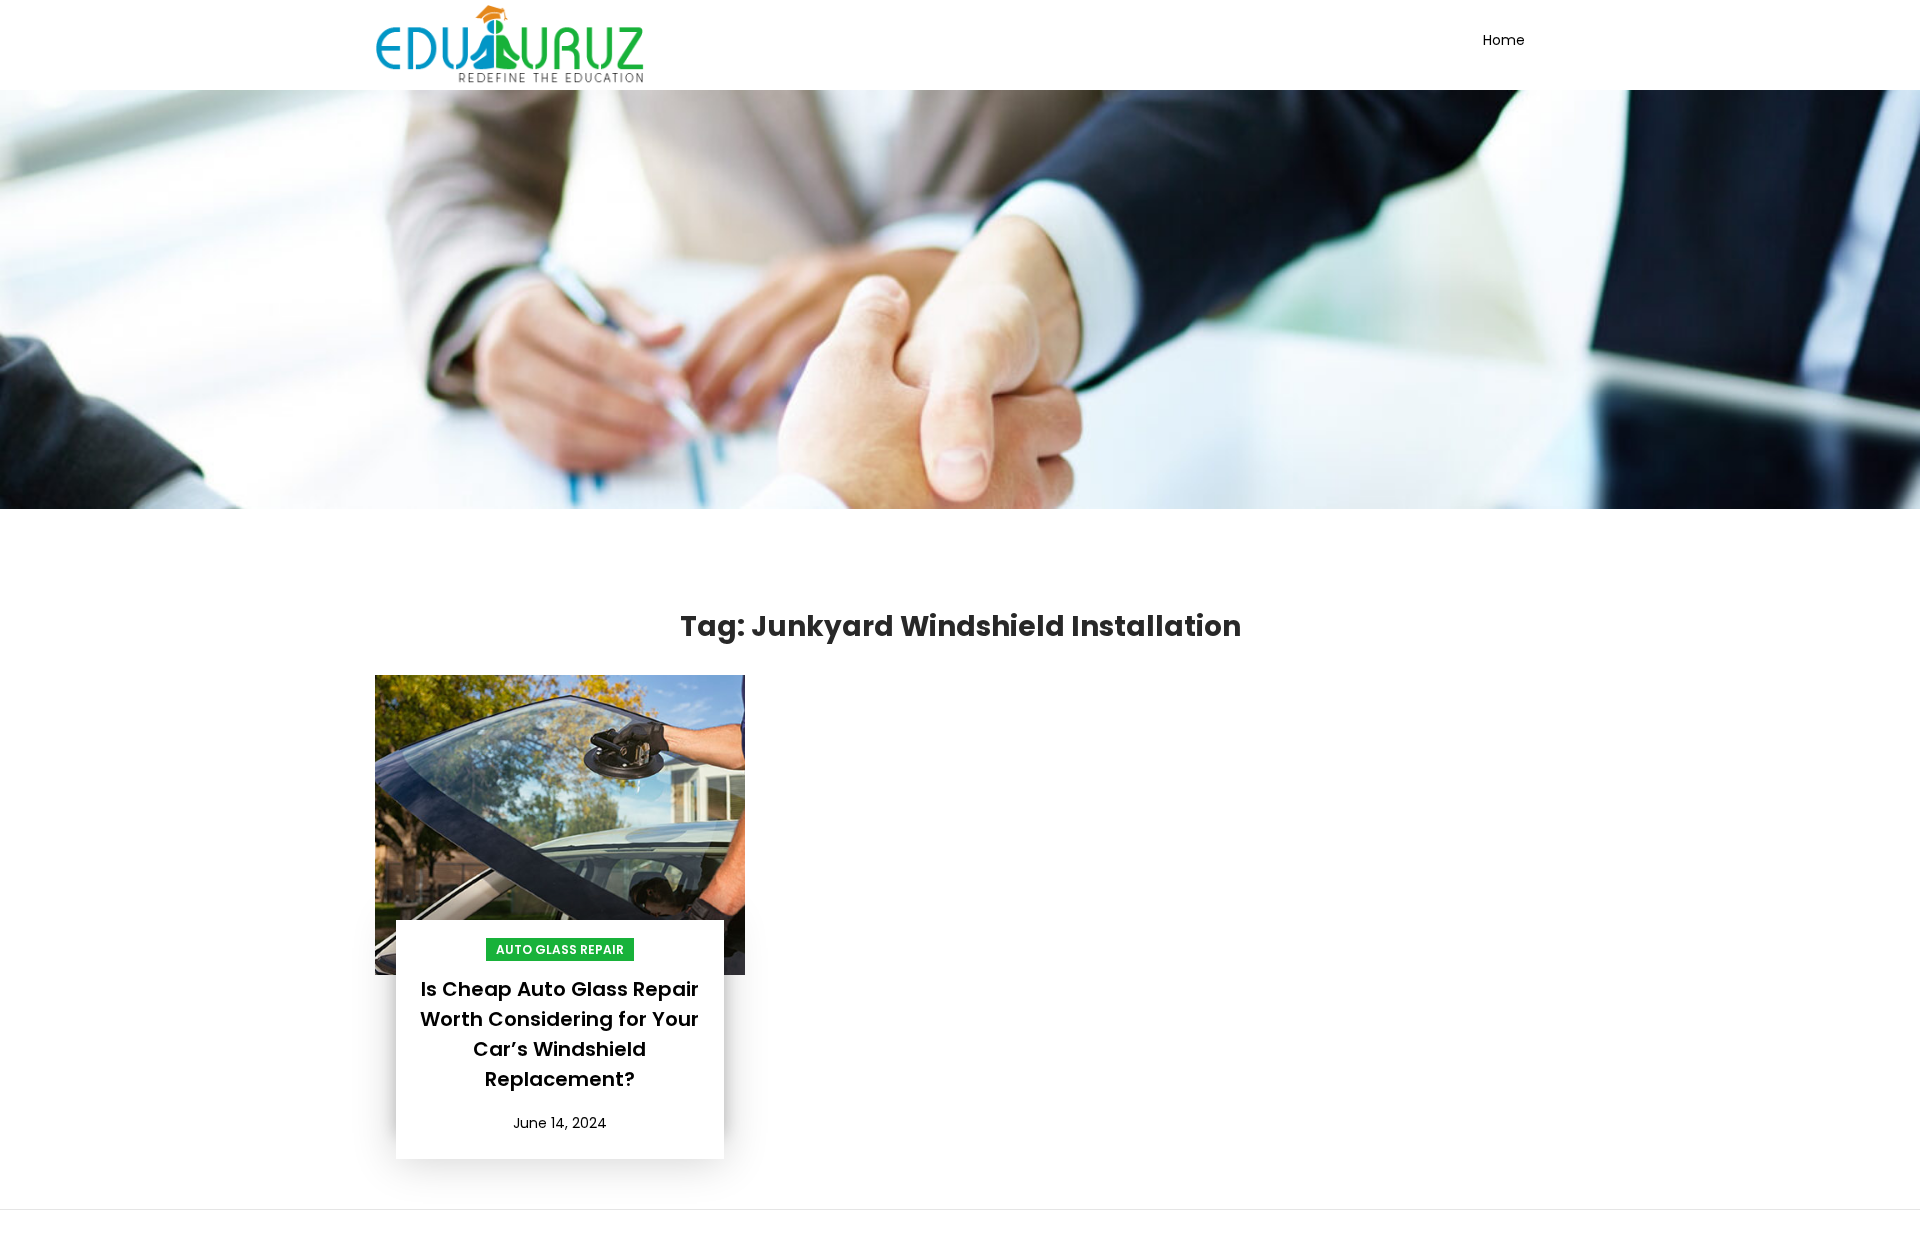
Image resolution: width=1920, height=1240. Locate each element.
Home (1504, 40)
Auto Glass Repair (560, 949)
